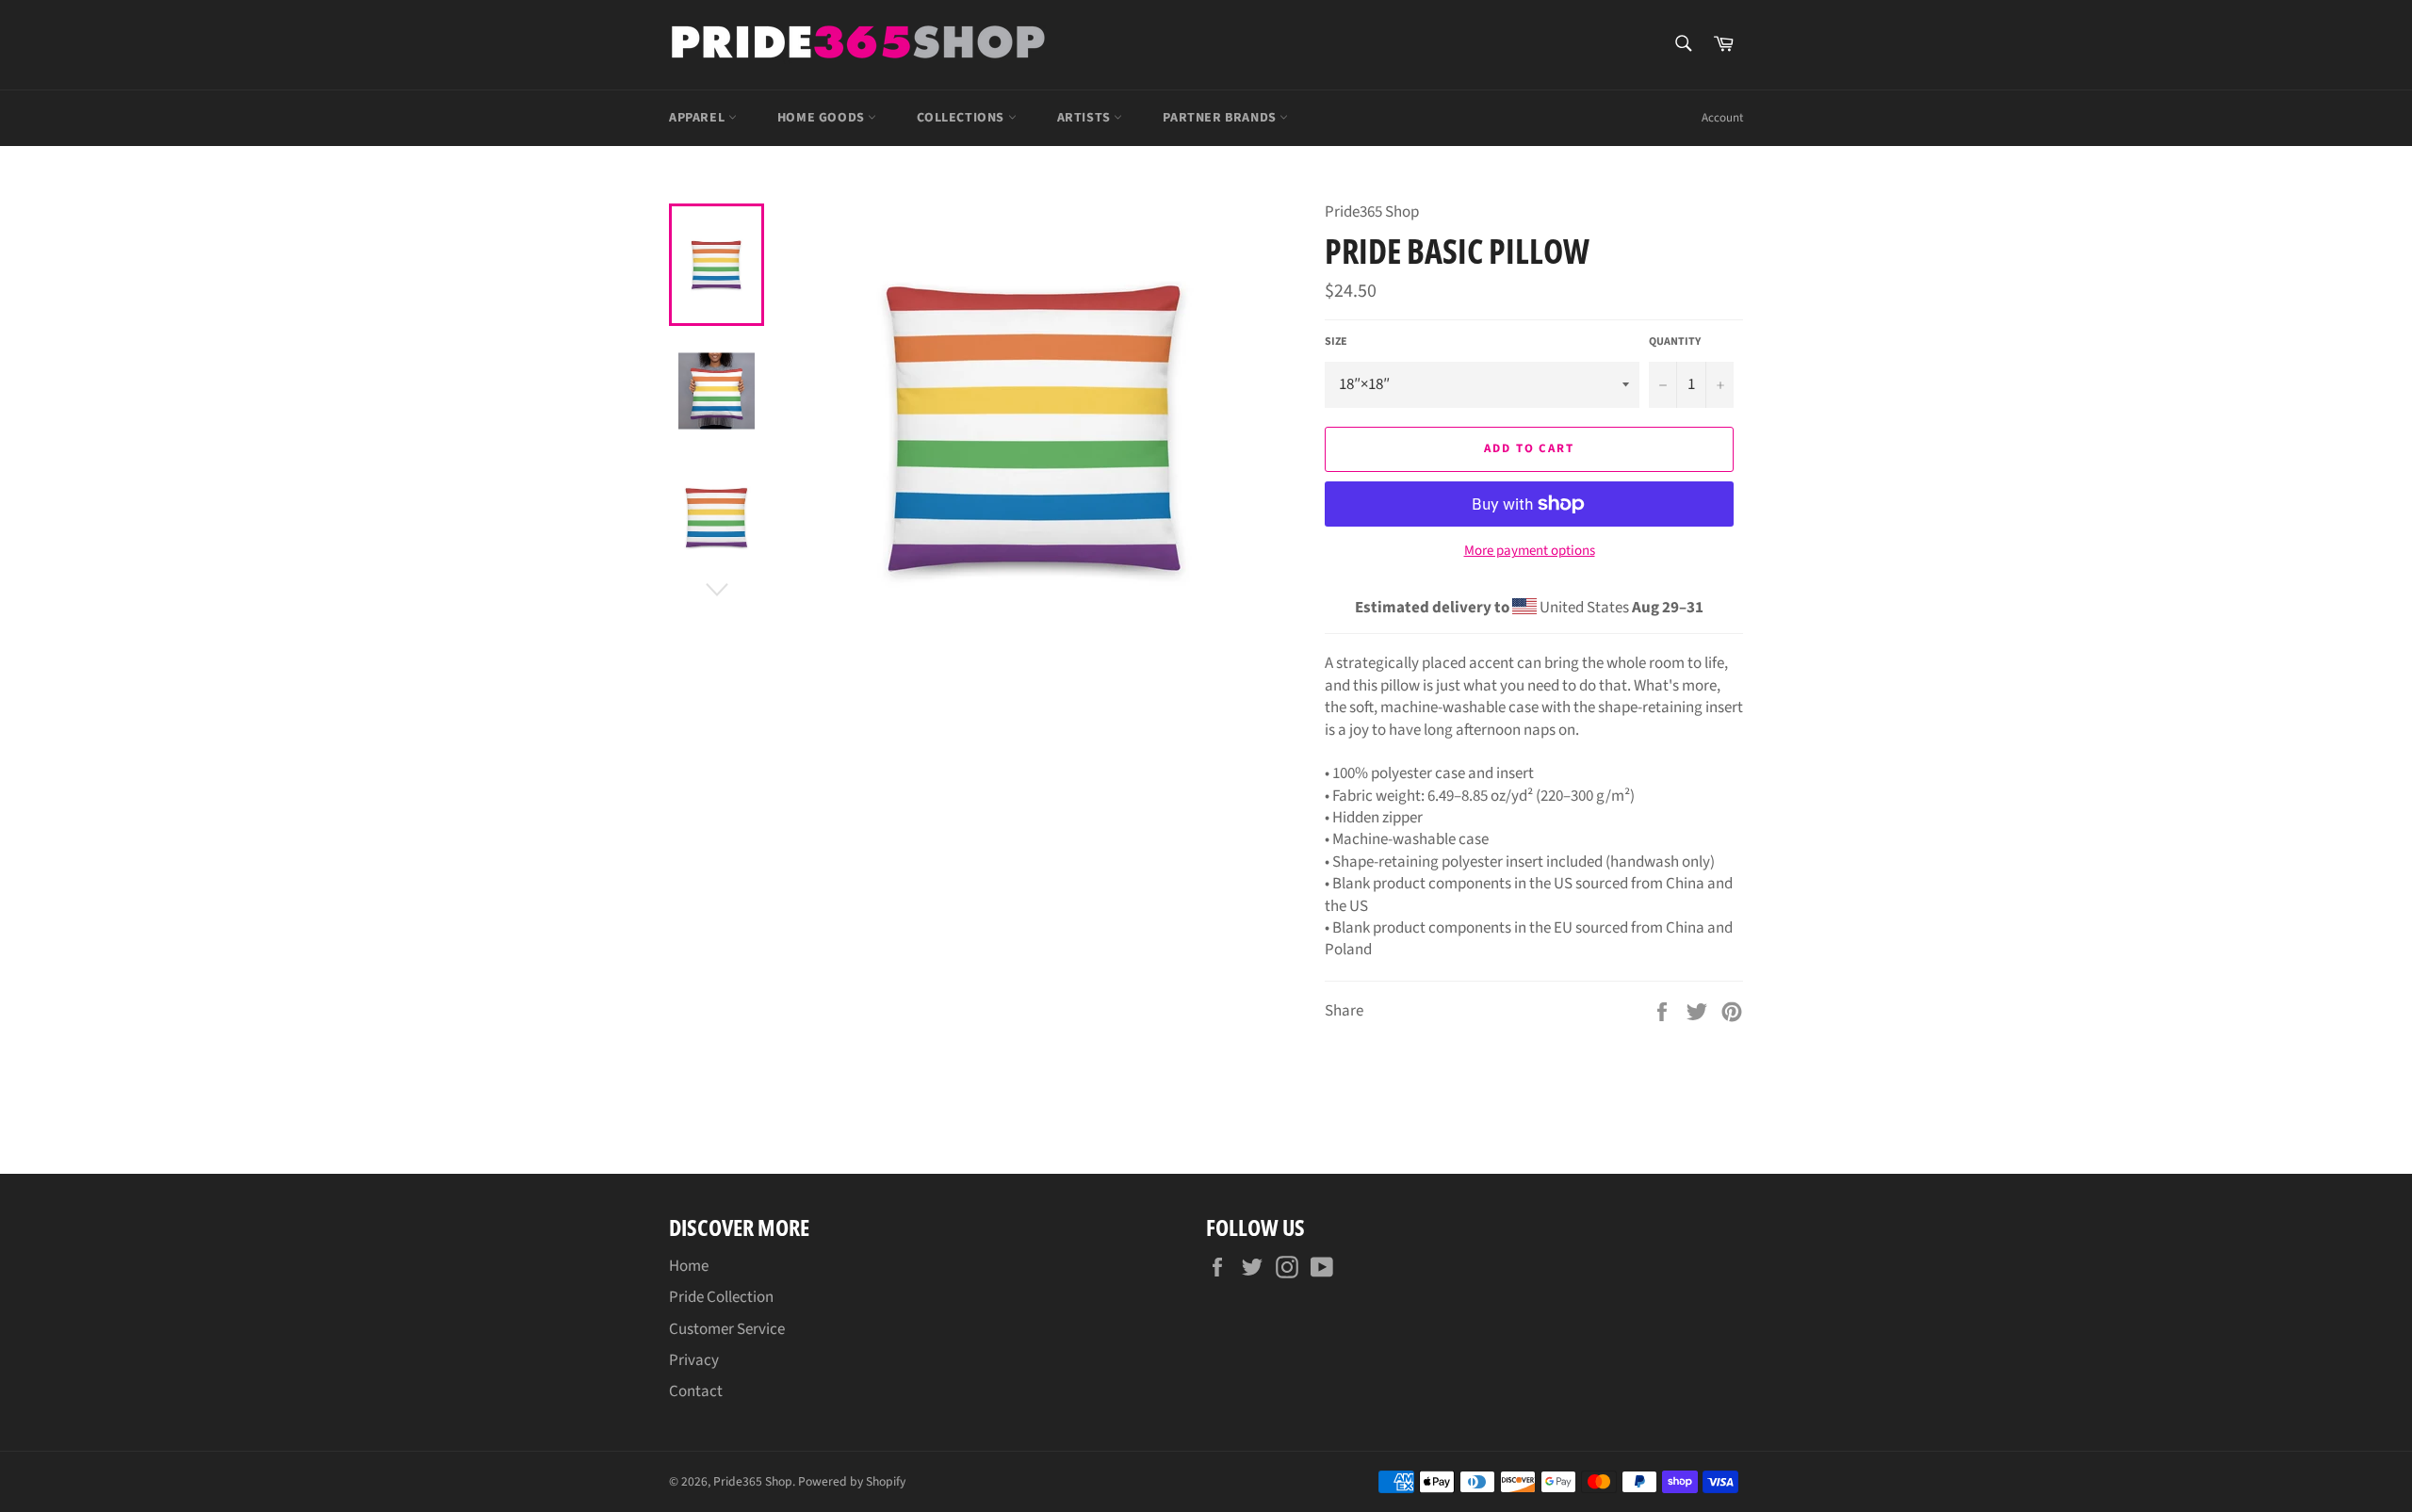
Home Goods (823, 118)
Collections (962, 118)
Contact (696, 1391)
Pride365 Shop (753, 1481)
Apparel (699, 118)
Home (689, 1266)
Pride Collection (721, 1297)
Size (1336, 342)
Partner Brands (1221, 118)
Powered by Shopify (852, 1481)
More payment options (1530, 551)
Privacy (694, 1360)
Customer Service (727, 1329)
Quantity (1675, 342)
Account (1722, 118)
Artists (1086, 118)
